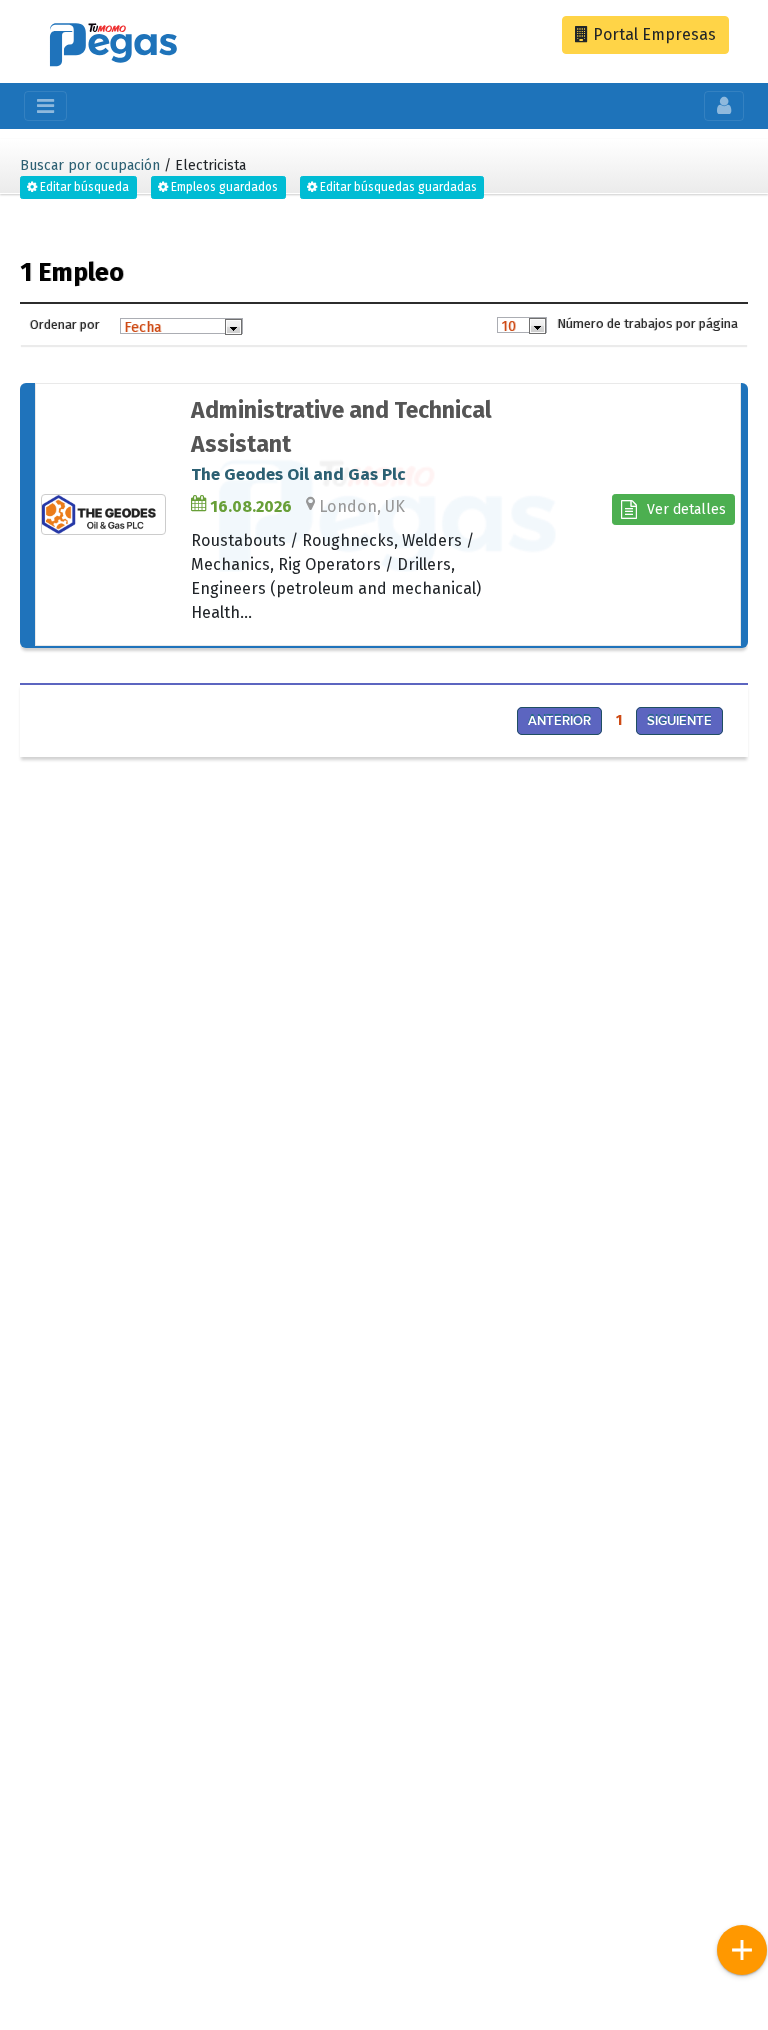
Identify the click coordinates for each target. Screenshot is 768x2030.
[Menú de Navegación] (742, 1950)
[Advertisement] (194, 915)
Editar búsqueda (83, 187)
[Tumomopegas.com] (114, 47)
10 (508, 326)
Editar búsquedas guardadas (397, 187)
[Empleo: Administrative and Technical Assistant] (111, 515)
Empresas (652, 34)
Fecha (142, 327)
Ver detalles (686, 509)
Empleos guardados (223, 187)
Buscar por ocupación (90, 165)
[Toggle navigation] (45, 106)
